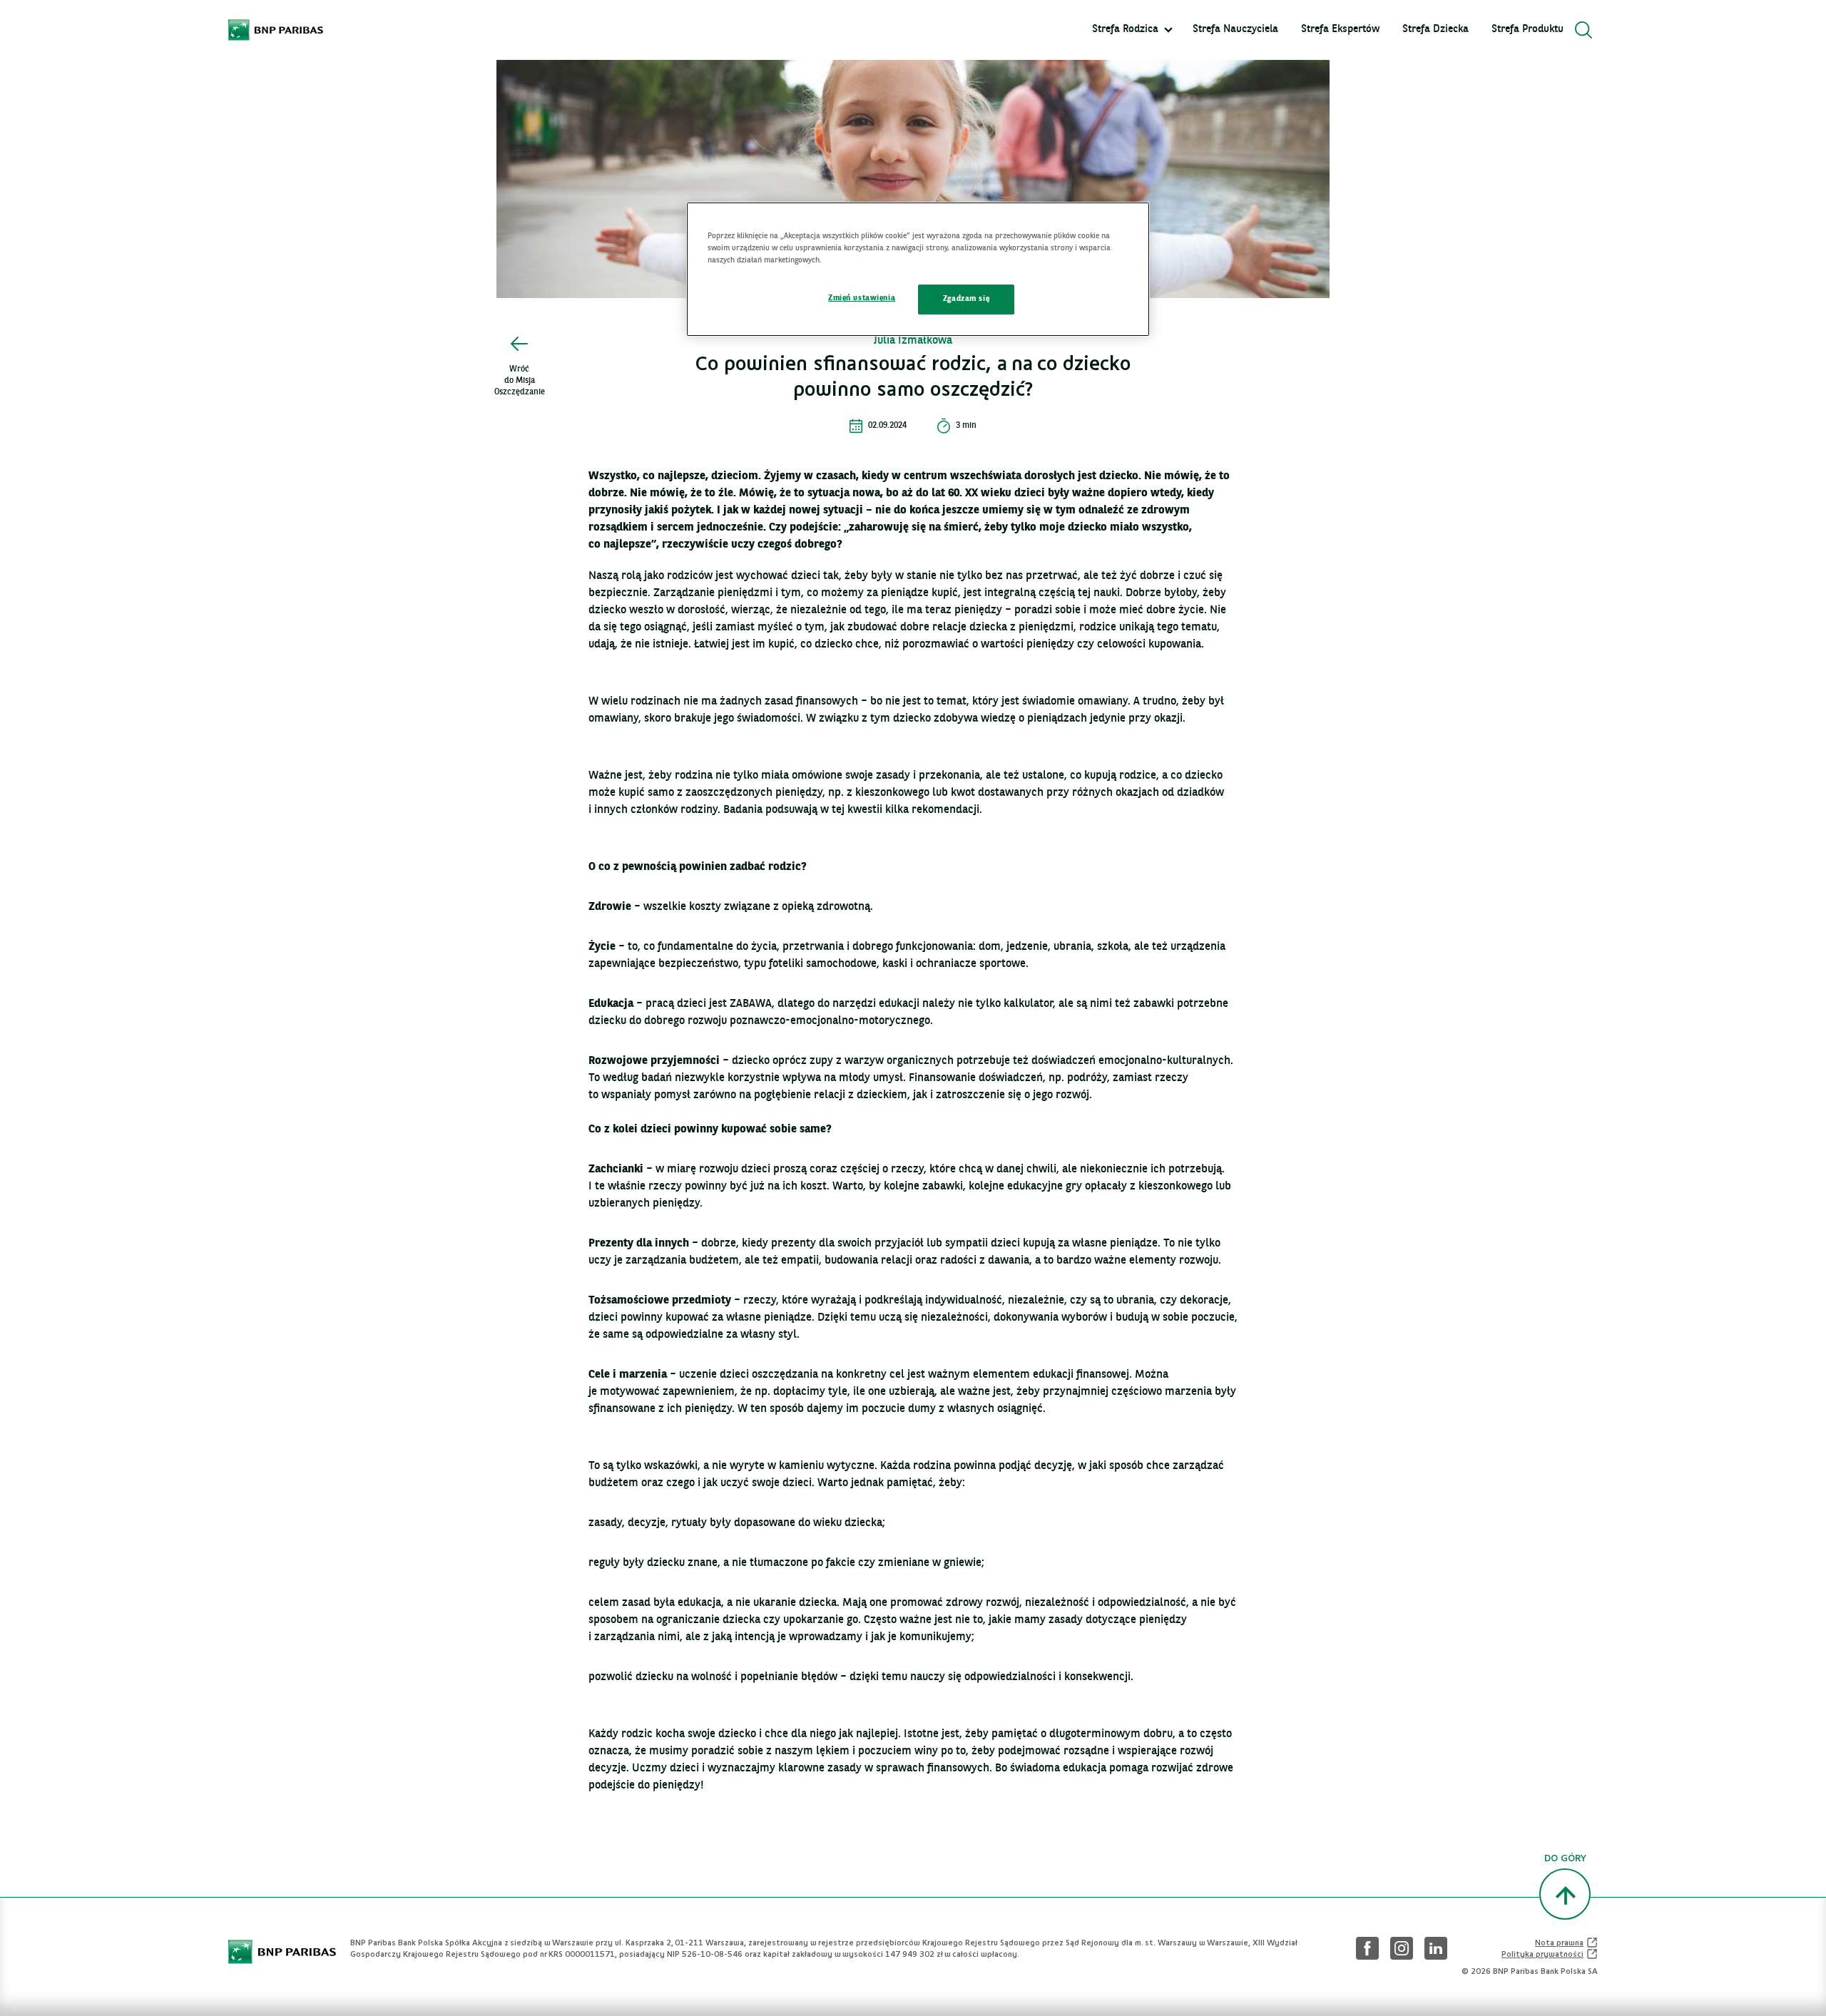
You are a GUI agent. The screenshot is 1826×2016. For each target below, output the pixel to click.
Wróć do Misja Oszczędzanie (520, 381)
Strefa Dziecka (1435, 30)
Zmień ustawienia (862, 298)
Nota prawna (1566, 1943)
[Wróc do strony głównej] (276, 30)
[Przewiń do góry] (1565, 1894)
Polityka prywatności (1550, 1954)
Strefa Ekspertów (1340, 30)
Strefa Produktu (1527, 30)
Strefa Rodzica (1125, 30)
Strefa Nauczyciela (1235, 30)
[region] (918, 269)
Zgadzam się (966, 299)
